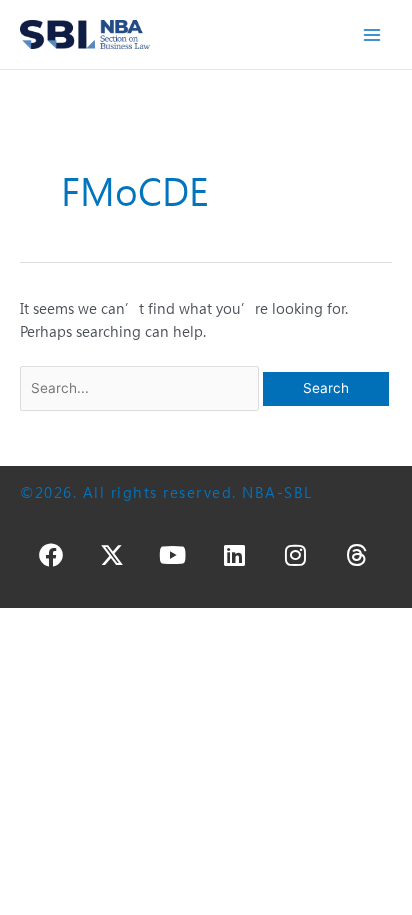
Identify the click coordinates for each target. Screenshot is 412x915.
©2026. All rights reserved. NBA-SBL (166, 492)
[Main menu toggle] (372, 34)
